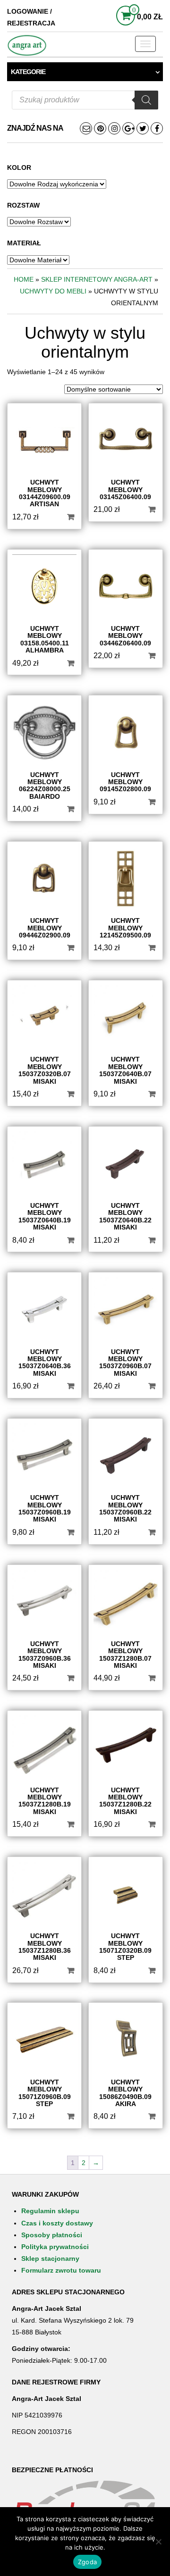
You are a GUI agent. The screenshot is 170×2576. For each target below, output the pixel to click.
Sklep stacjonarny (50, 2258)
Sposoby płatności (52, 2235)
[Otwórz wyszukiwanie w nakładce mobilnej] (85, 100)
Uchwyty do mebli (53, 291)
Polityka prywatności (55, 2247)
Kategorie (28, 72)
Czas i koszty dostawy (57, 2223)
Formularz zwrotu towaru (61, 2270)
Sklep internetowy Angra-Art (97, 279)
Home (24, 279)
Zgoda (87, 2562)
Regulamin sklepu (50, 2211)
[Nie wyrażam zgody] (158, 2542)
